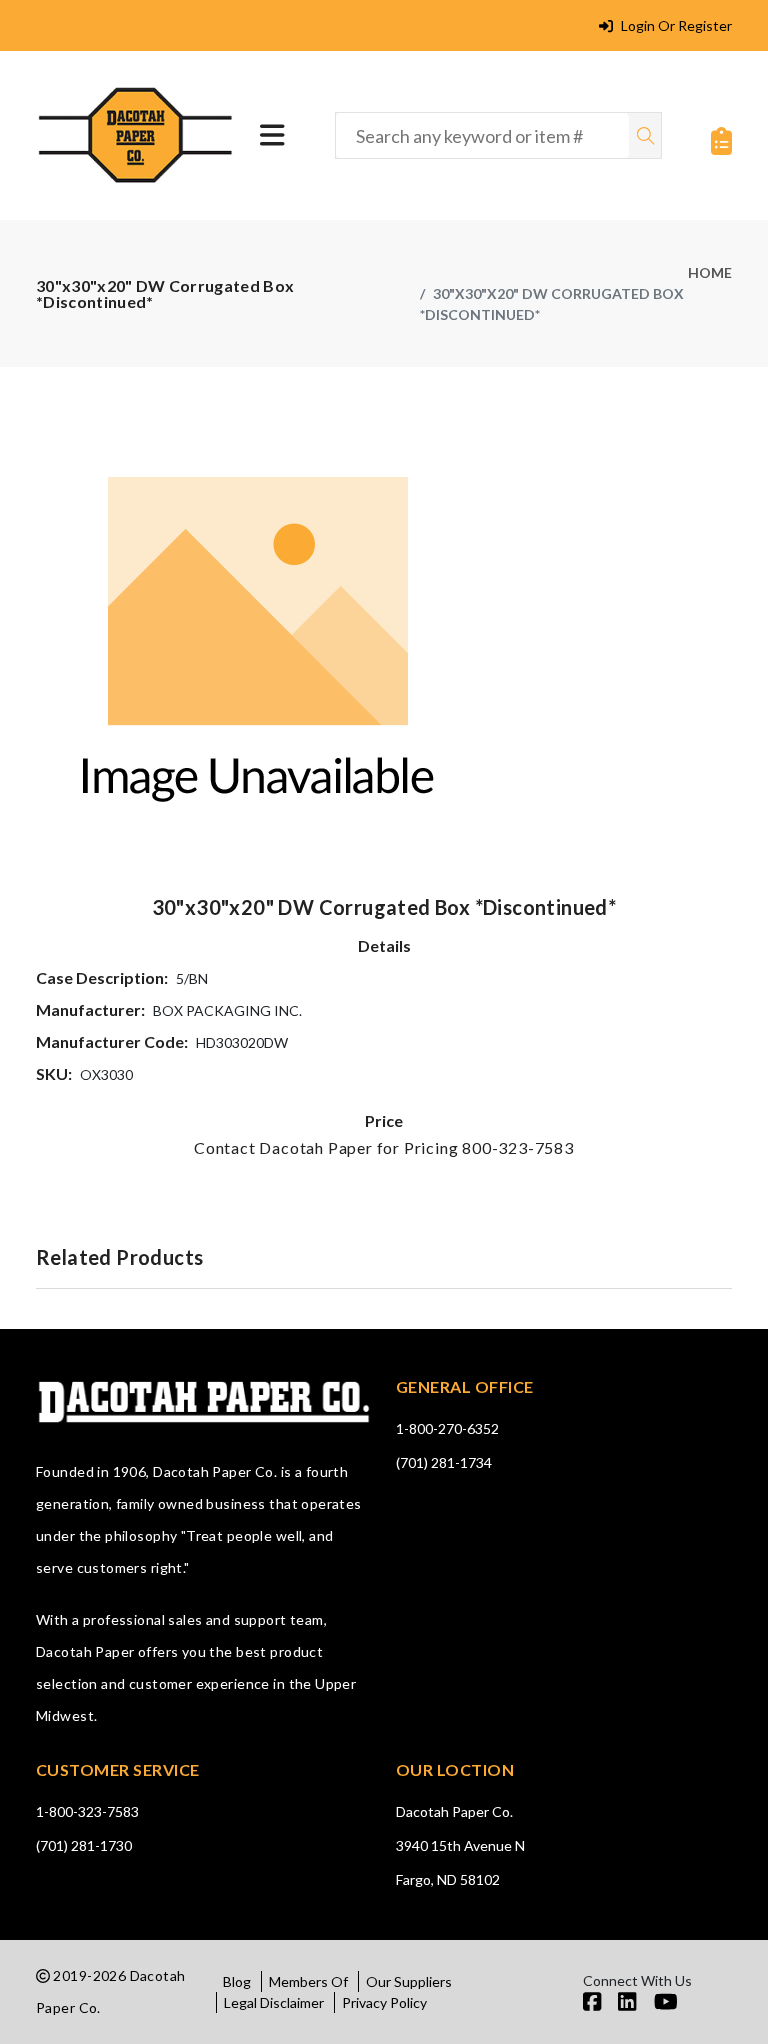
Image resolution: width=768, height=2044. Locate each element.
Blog (237, 1981)
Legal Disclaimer (274, 2002)
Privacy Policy (384, 2002)
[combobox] (482, 135)
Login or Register (675, 25)
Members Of (308, 1981)
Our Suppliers (409, 1981)
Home (710, 272)
